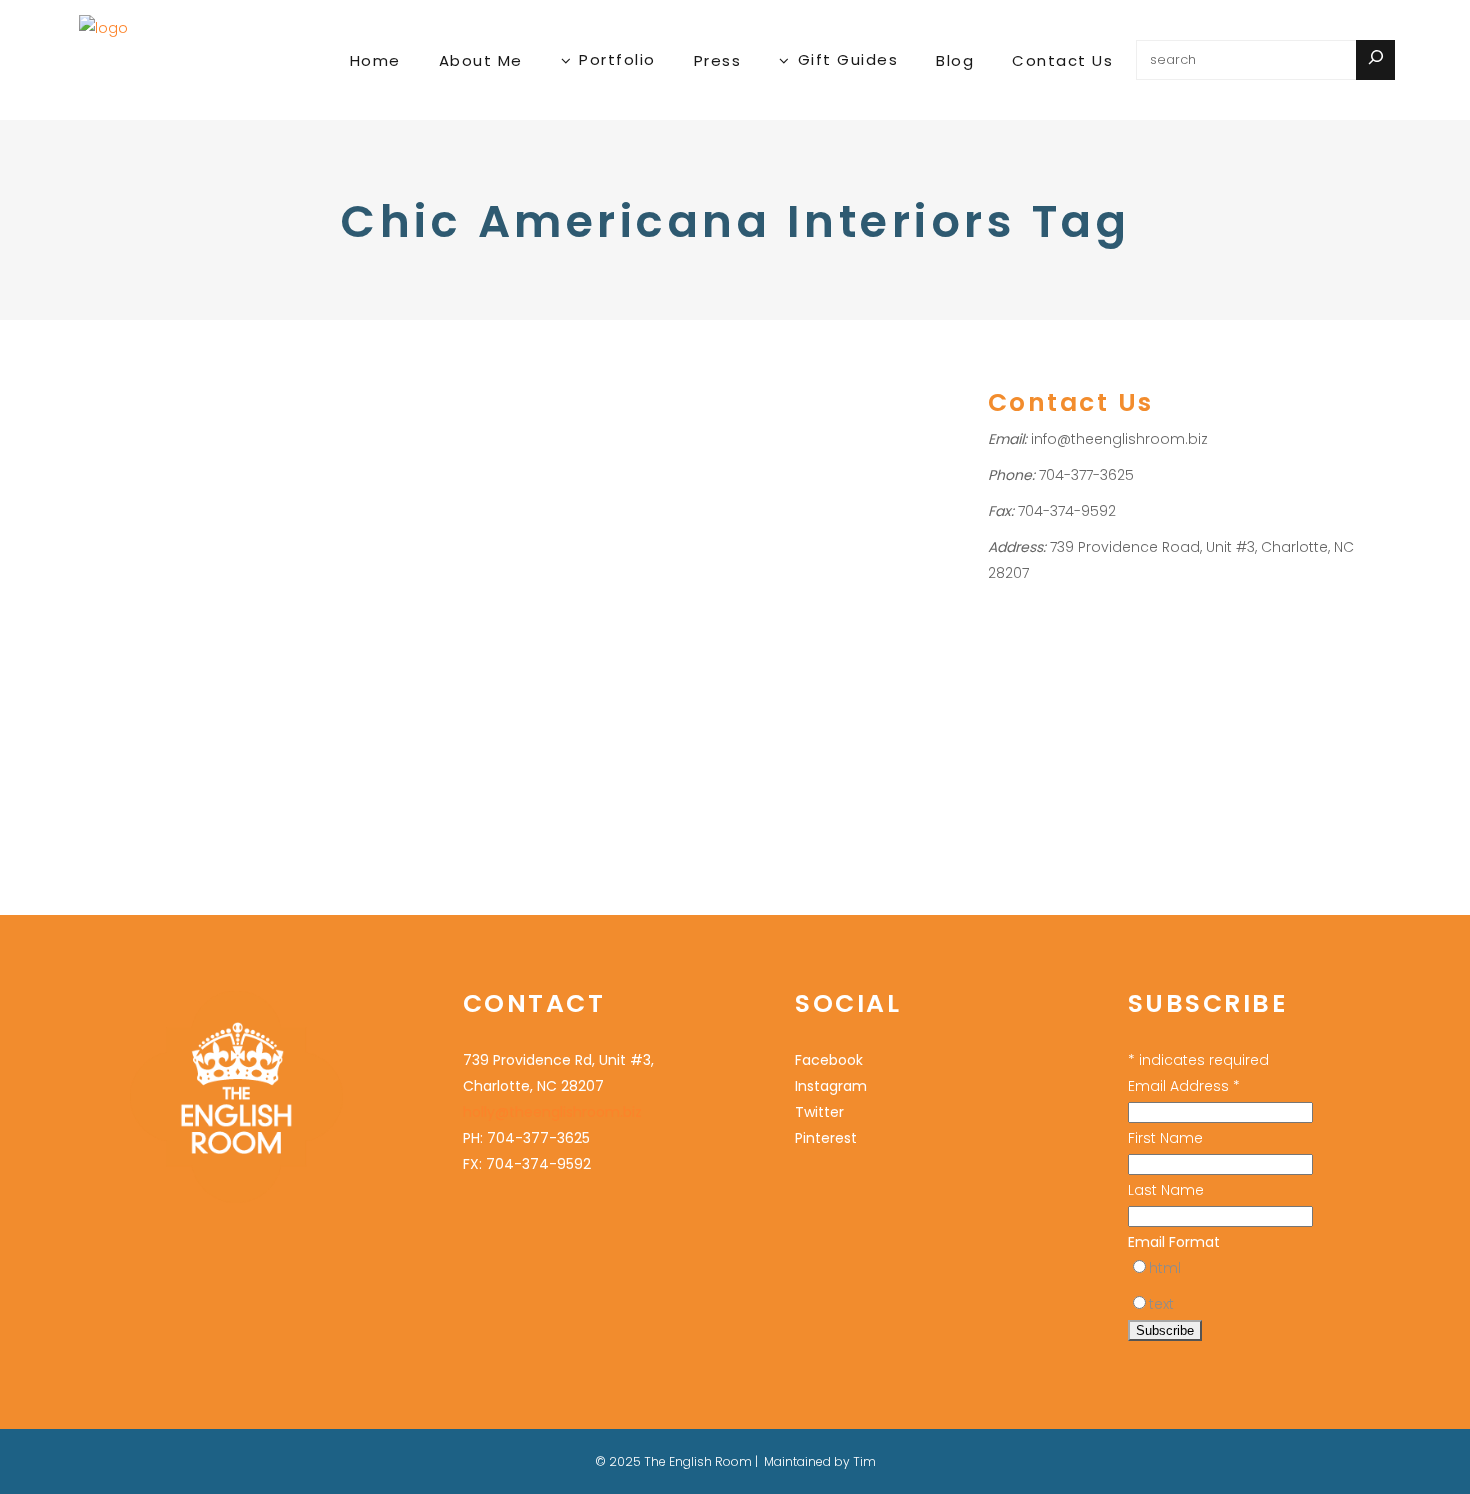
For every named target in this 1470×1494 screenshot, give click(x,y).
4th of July (117, 480)
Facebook (829, 1060)
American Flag (203, 480)
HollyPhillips (141, 507)
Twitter (819, 1112)
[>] (1375, 60)
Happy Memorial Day (184, 428)
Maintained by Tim (820, 1461)
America (112, 533)
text (1161, 1304)
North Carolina (132, 611)
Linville (157, 585)
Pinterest (214, 611)
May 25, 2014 (123, 372)
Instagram (831, 1086)
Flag (233, 559)
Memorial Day (230, 585)
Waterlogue (229, 637)
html (1165, 1268)
